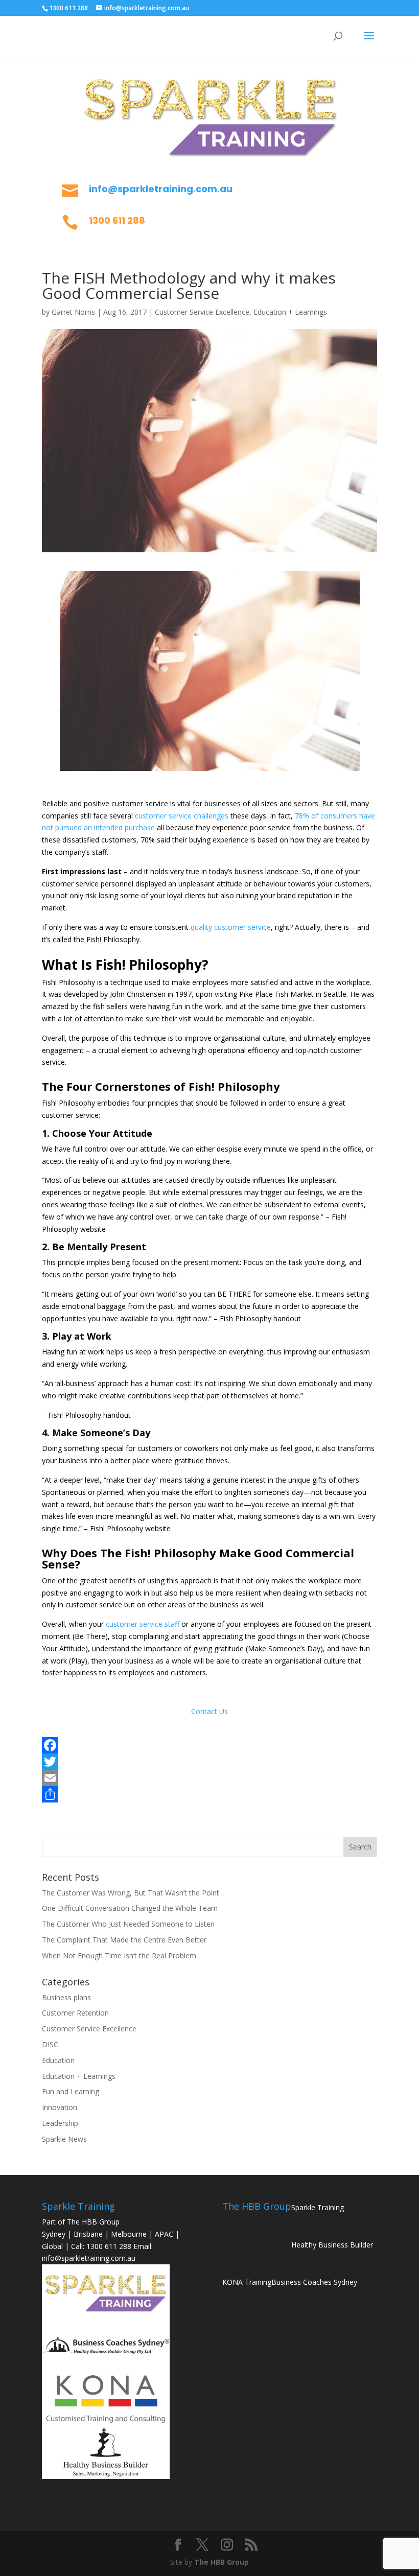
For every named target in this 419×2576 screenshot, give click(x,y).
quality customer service (231, 927)
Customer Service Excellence (202, 312)
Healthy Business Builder (332, 2245)
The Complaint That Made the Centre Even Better (124, 1940)
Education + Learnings (290, 312)
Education (58, 2060)
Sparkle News (64, 2139)
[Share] (209, 1794)
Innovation (60, 2107)
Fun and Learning (71, 2091)
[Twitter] (209, 1762)
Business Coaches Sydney (314, 2282)
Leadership (60, 2123)
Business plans (66, 1997)
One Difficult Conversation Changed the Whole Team (130, 1908)
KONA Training (247, 2282)
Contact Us (209, 1711)
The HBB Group (222, 2562)
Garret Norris (73, 312)
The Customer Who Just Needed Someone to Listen (128, 1924)
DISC (50, 2044)
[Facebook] (209, 1745)
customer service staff (142, 1624)
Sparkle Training (318, 2207)
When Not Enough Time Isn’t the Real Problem (119, 1956)
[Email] (209, 1778)
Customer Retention (75, 2013)
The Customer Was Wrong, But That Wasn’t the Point (131, 1893)
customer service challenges (182, 816)
